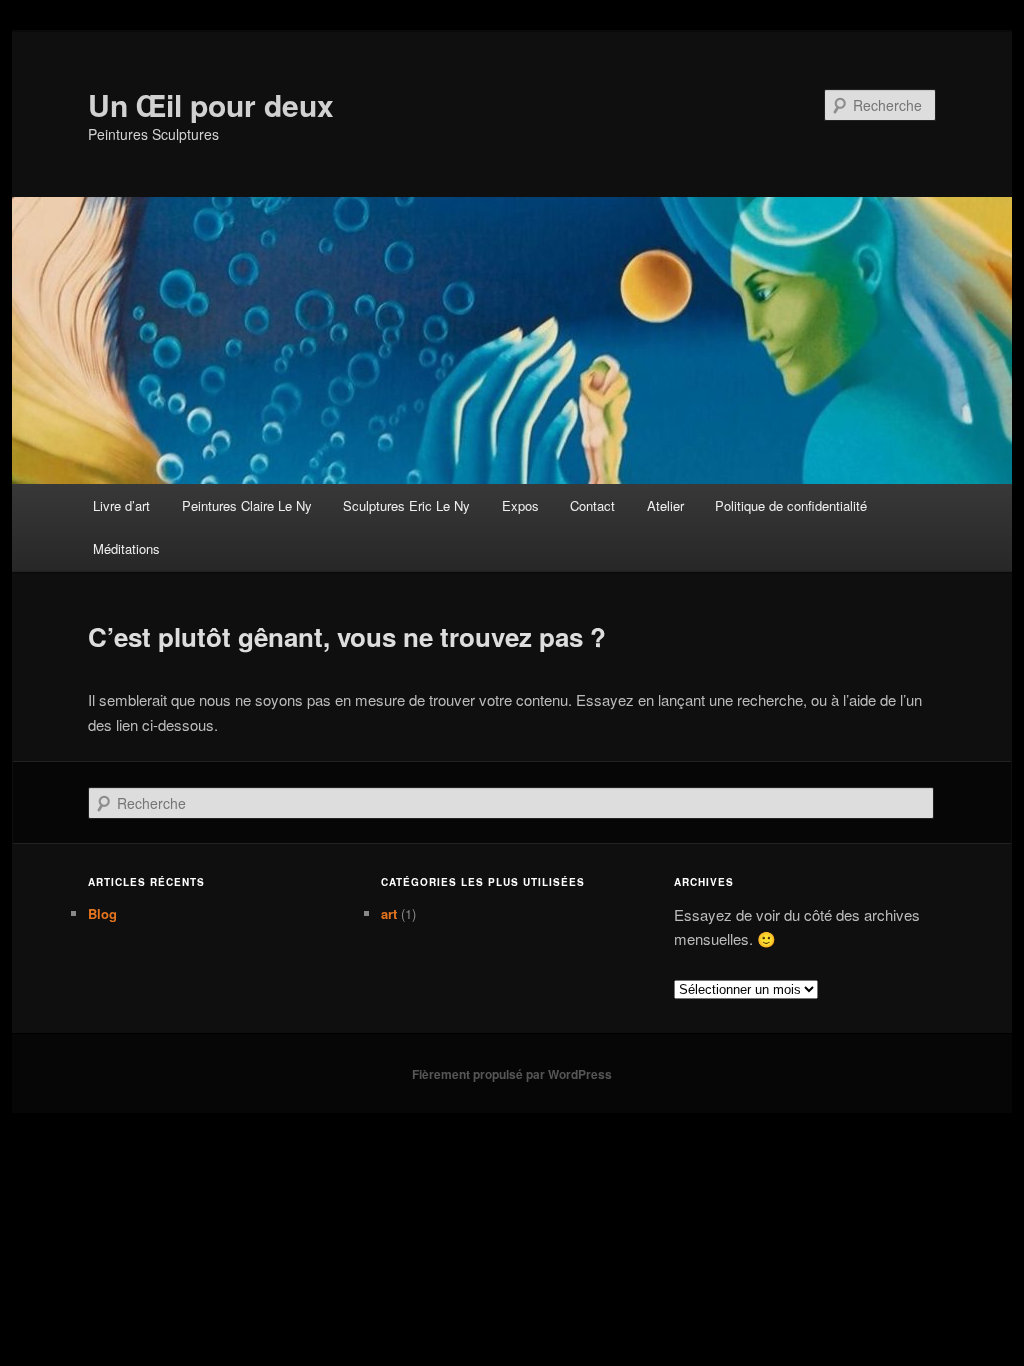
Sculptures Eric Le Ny (406, 505)
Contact (592, 505)
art (389, 913)
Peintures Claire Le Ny (247, 505)
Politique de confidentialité (791, 505)
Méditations (126, 548)
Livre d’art (121, 505)
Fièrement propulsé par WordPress (512, 1074)
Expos (520, 505)
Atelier (665, 505)
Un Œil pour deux (211, 104)
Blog (102, 913)
